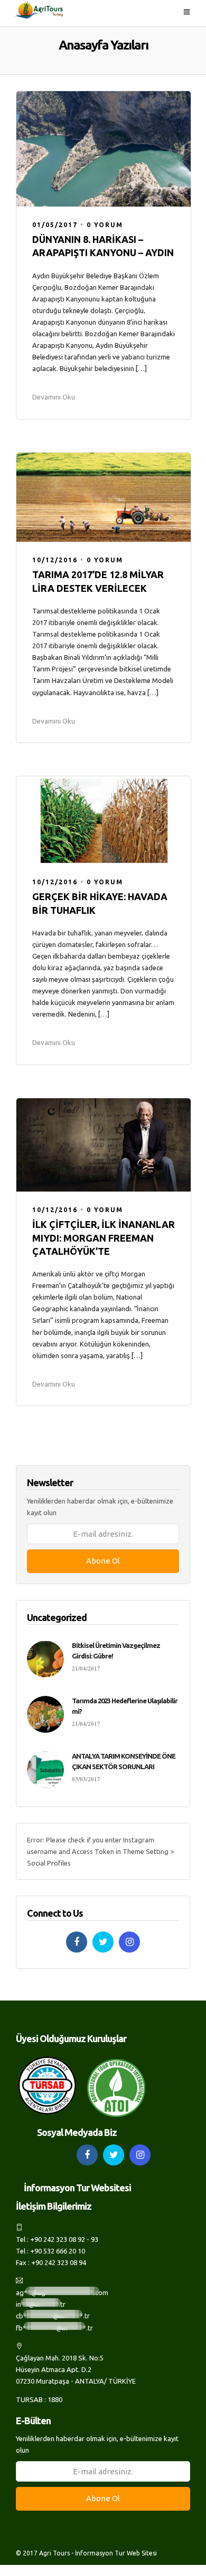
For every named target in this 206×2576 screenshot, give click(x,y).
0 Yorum (105, 225)
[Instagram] (129, 1942)
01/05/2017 (55, 225)
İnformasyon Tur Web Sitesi (116, 2553)
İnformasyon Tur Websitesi (77, 2188)
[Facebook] (77, 1942)
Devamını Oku (54, 397)
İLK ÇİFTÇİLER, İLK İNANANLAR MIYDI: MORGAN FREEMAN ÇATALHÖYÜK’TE (104, 1237)
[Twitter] (103, 1942)
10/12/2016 (55, 560)
